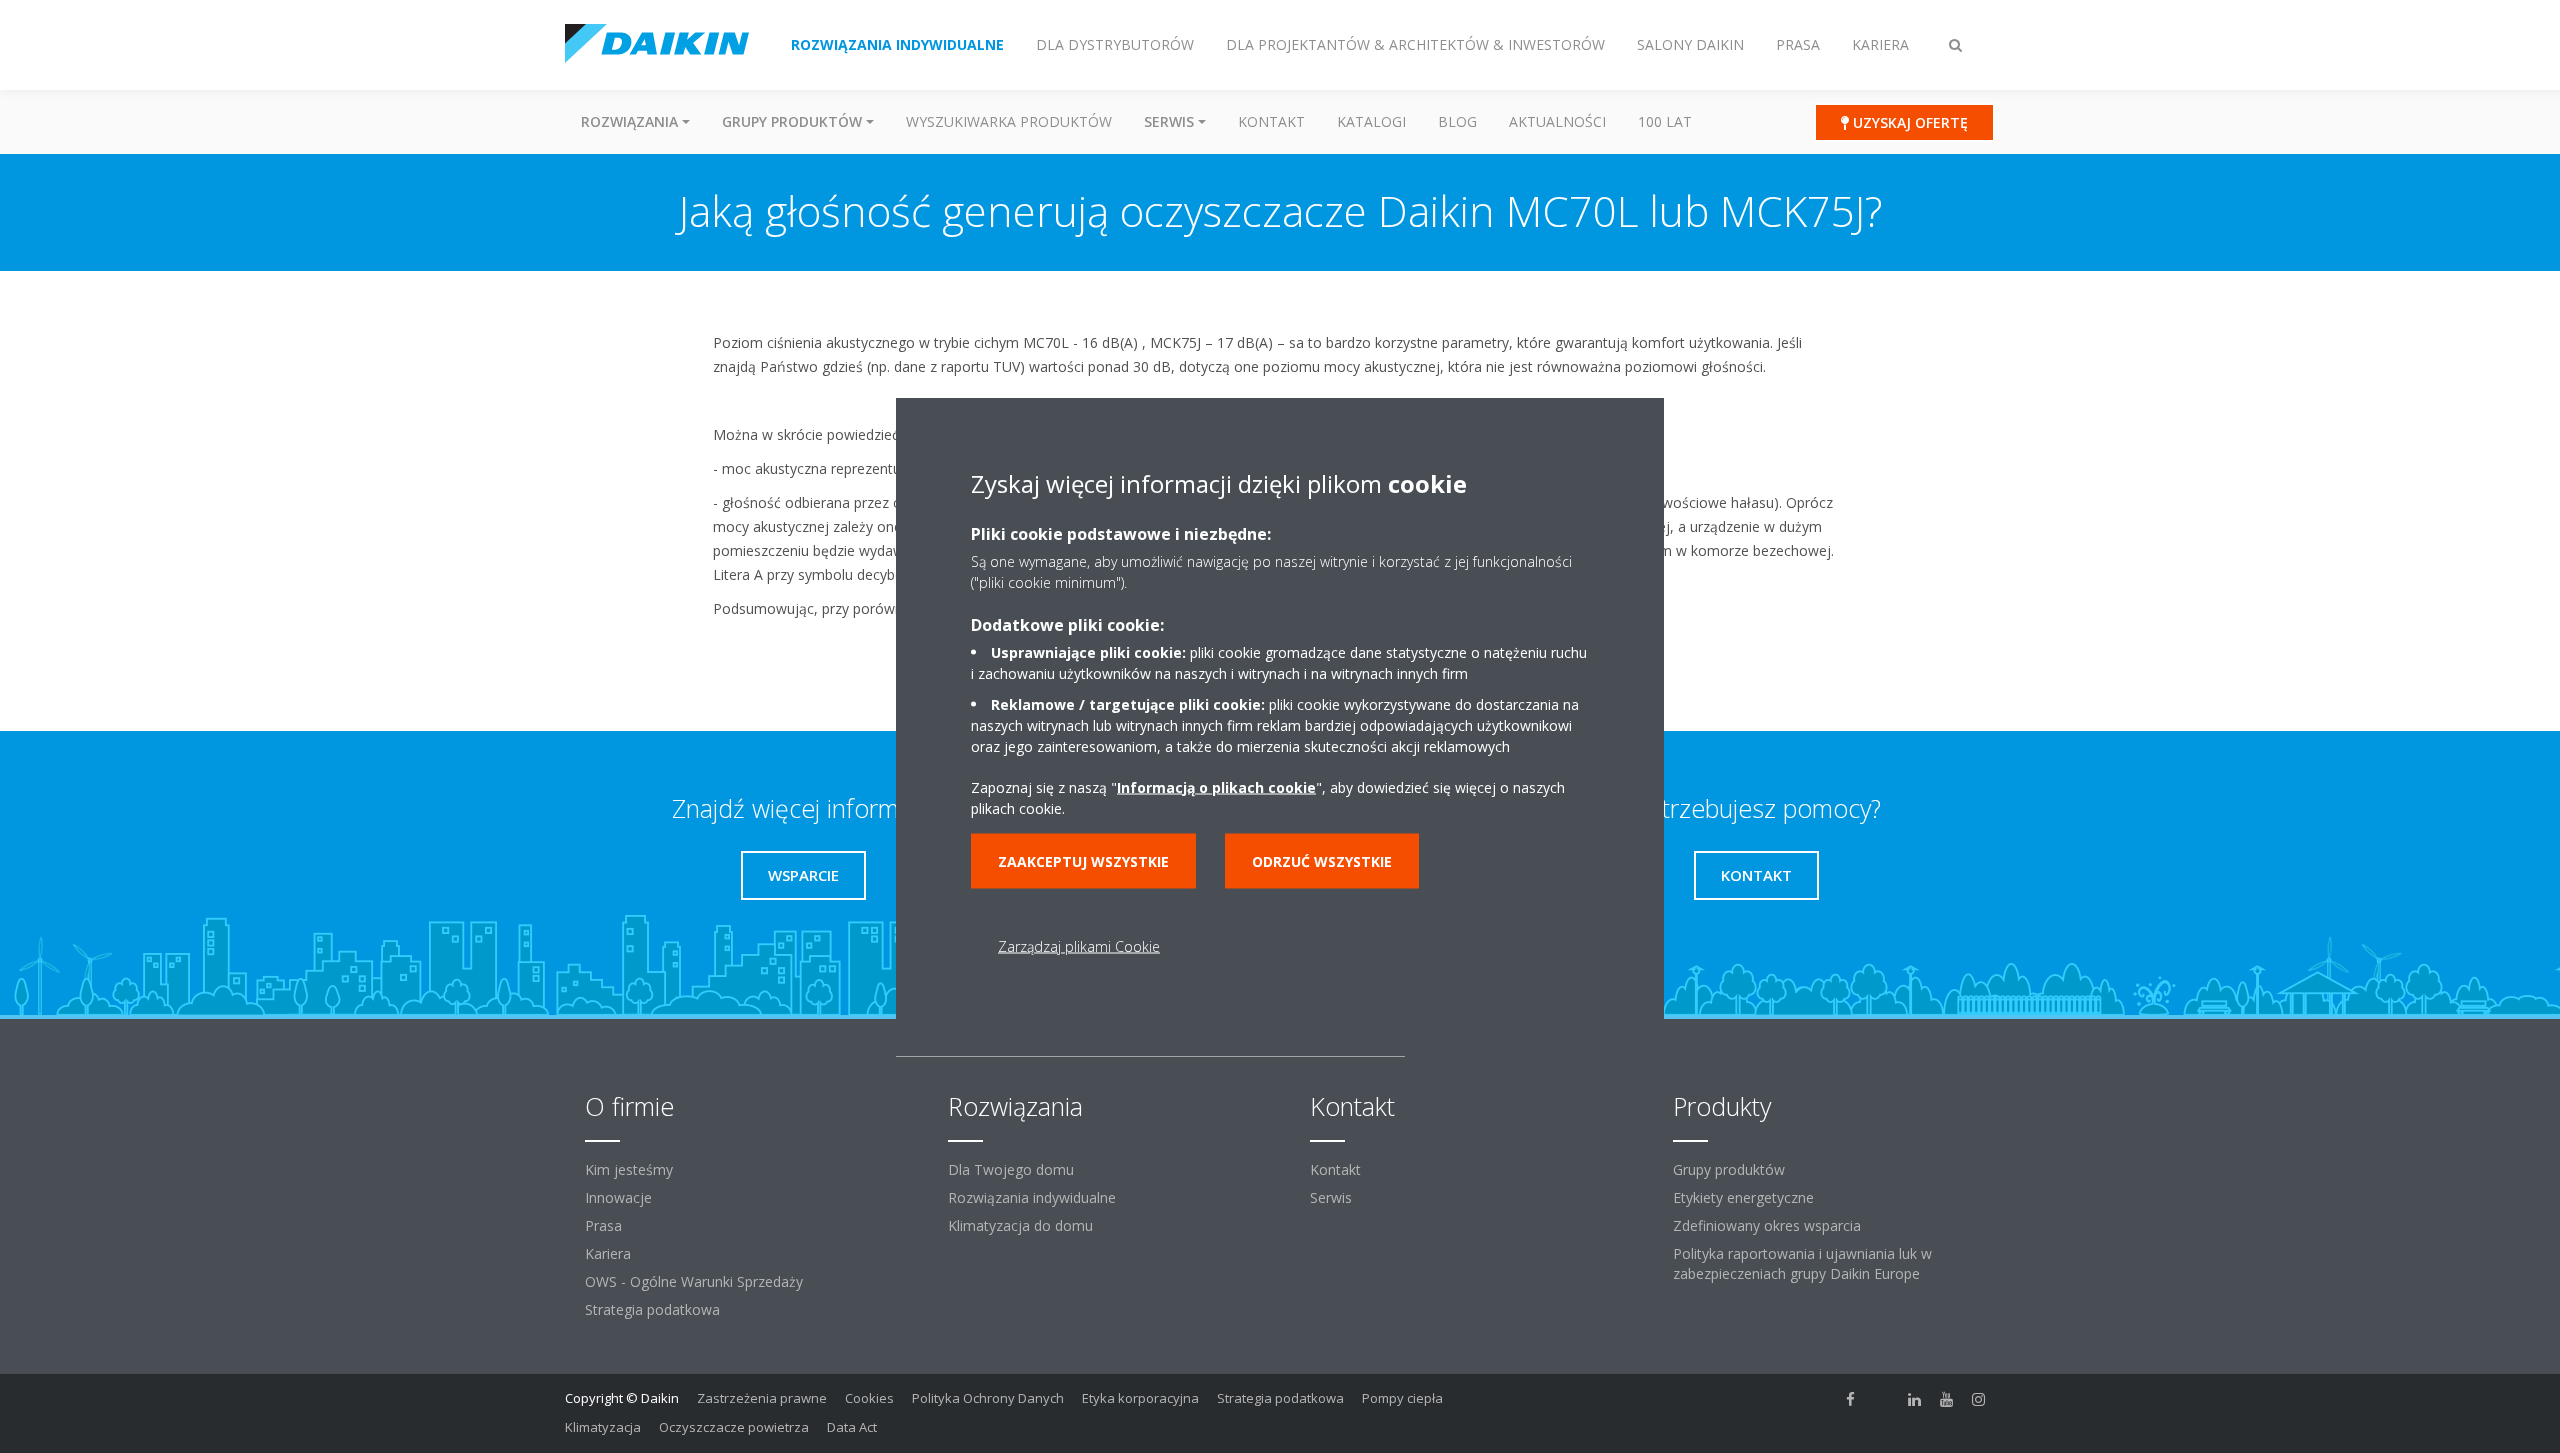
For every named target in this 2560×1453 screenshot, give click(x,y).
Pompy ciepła (1402, 1398)
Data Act (852, 1427)
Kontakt (1271, 121)
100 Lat (1665, 121)
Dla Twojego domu (1011, 1169)
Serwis (1331, 1197)
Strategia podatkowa (652, 1309)
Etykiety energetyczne (1743, 1197)
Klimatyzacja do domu (1020, 1225)
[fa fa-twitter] (1883, 1400)
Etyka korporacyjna (1140, 1398)
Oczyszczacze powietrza (734, 1427)
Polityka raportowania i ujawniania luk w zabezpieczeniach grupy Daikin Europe (1802, 1263)
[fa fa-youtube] (1947, 1400)
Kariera (608, 1253)
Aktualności (1557, 121)
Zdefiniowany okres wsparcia (1767, 1225)
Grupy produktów (1729, 1169)
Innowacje (618, 1197)
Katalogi (1371, 121)
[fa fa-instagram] (1979, 1400)
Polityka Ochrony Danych (988, 1398)
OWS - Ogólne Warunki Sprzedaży (694, 1281)
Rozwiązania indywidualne (1032, 1197)
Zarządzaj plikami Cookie (1079, 945)
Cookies (869, 1398)
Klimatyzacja (603, 1427)
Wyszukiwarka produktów (1009, 121)
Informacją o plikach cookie (1216, 786)
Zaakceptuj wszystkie (1083, 860)
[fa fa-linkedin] (1915, 1400)
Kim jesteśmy (629, 1169)
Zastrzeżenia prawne (762, 1398)
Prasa (603, 1225)
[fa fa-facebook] (1851, 1400)
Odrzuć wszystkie (1322, 860)
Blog (1457, 121)
